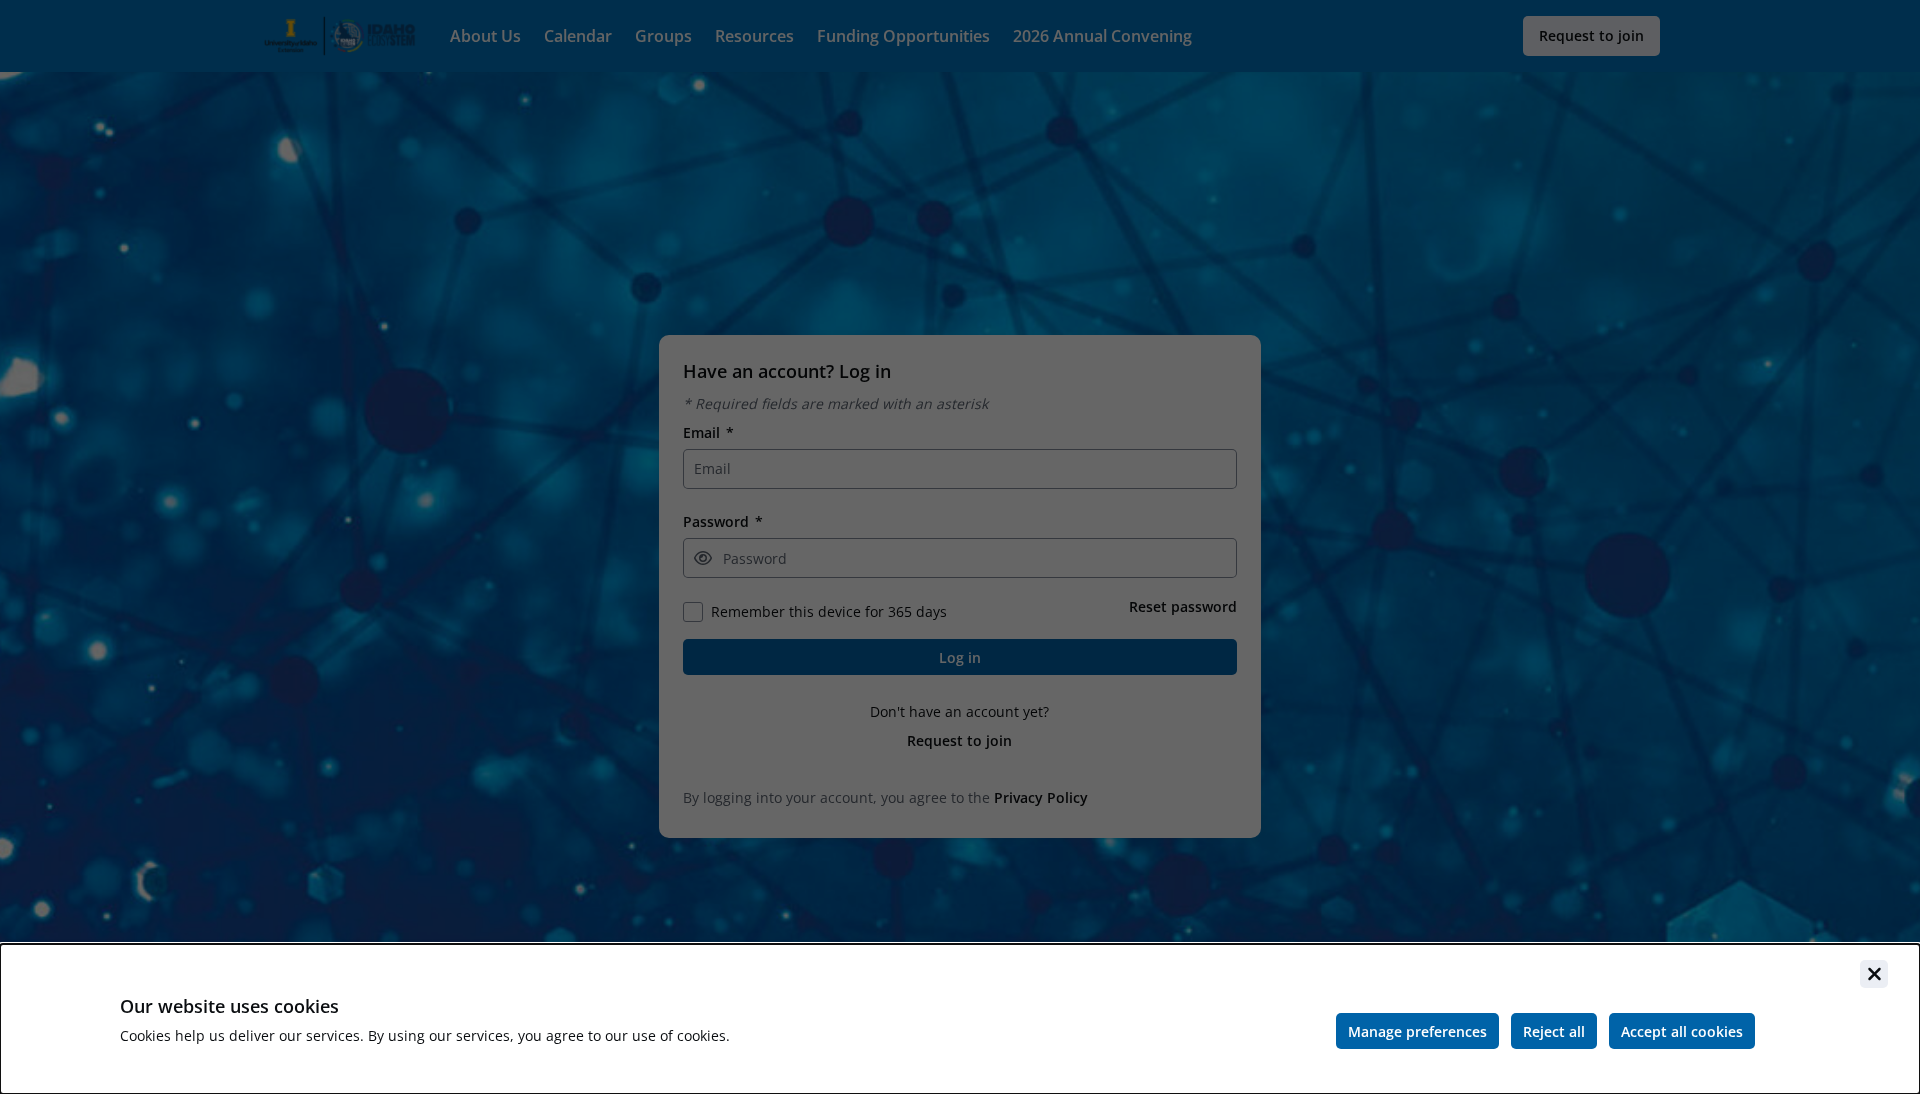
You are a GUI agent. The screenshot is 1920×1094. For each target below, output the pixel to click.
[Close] (1874, 974)
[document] (960, 1019)
